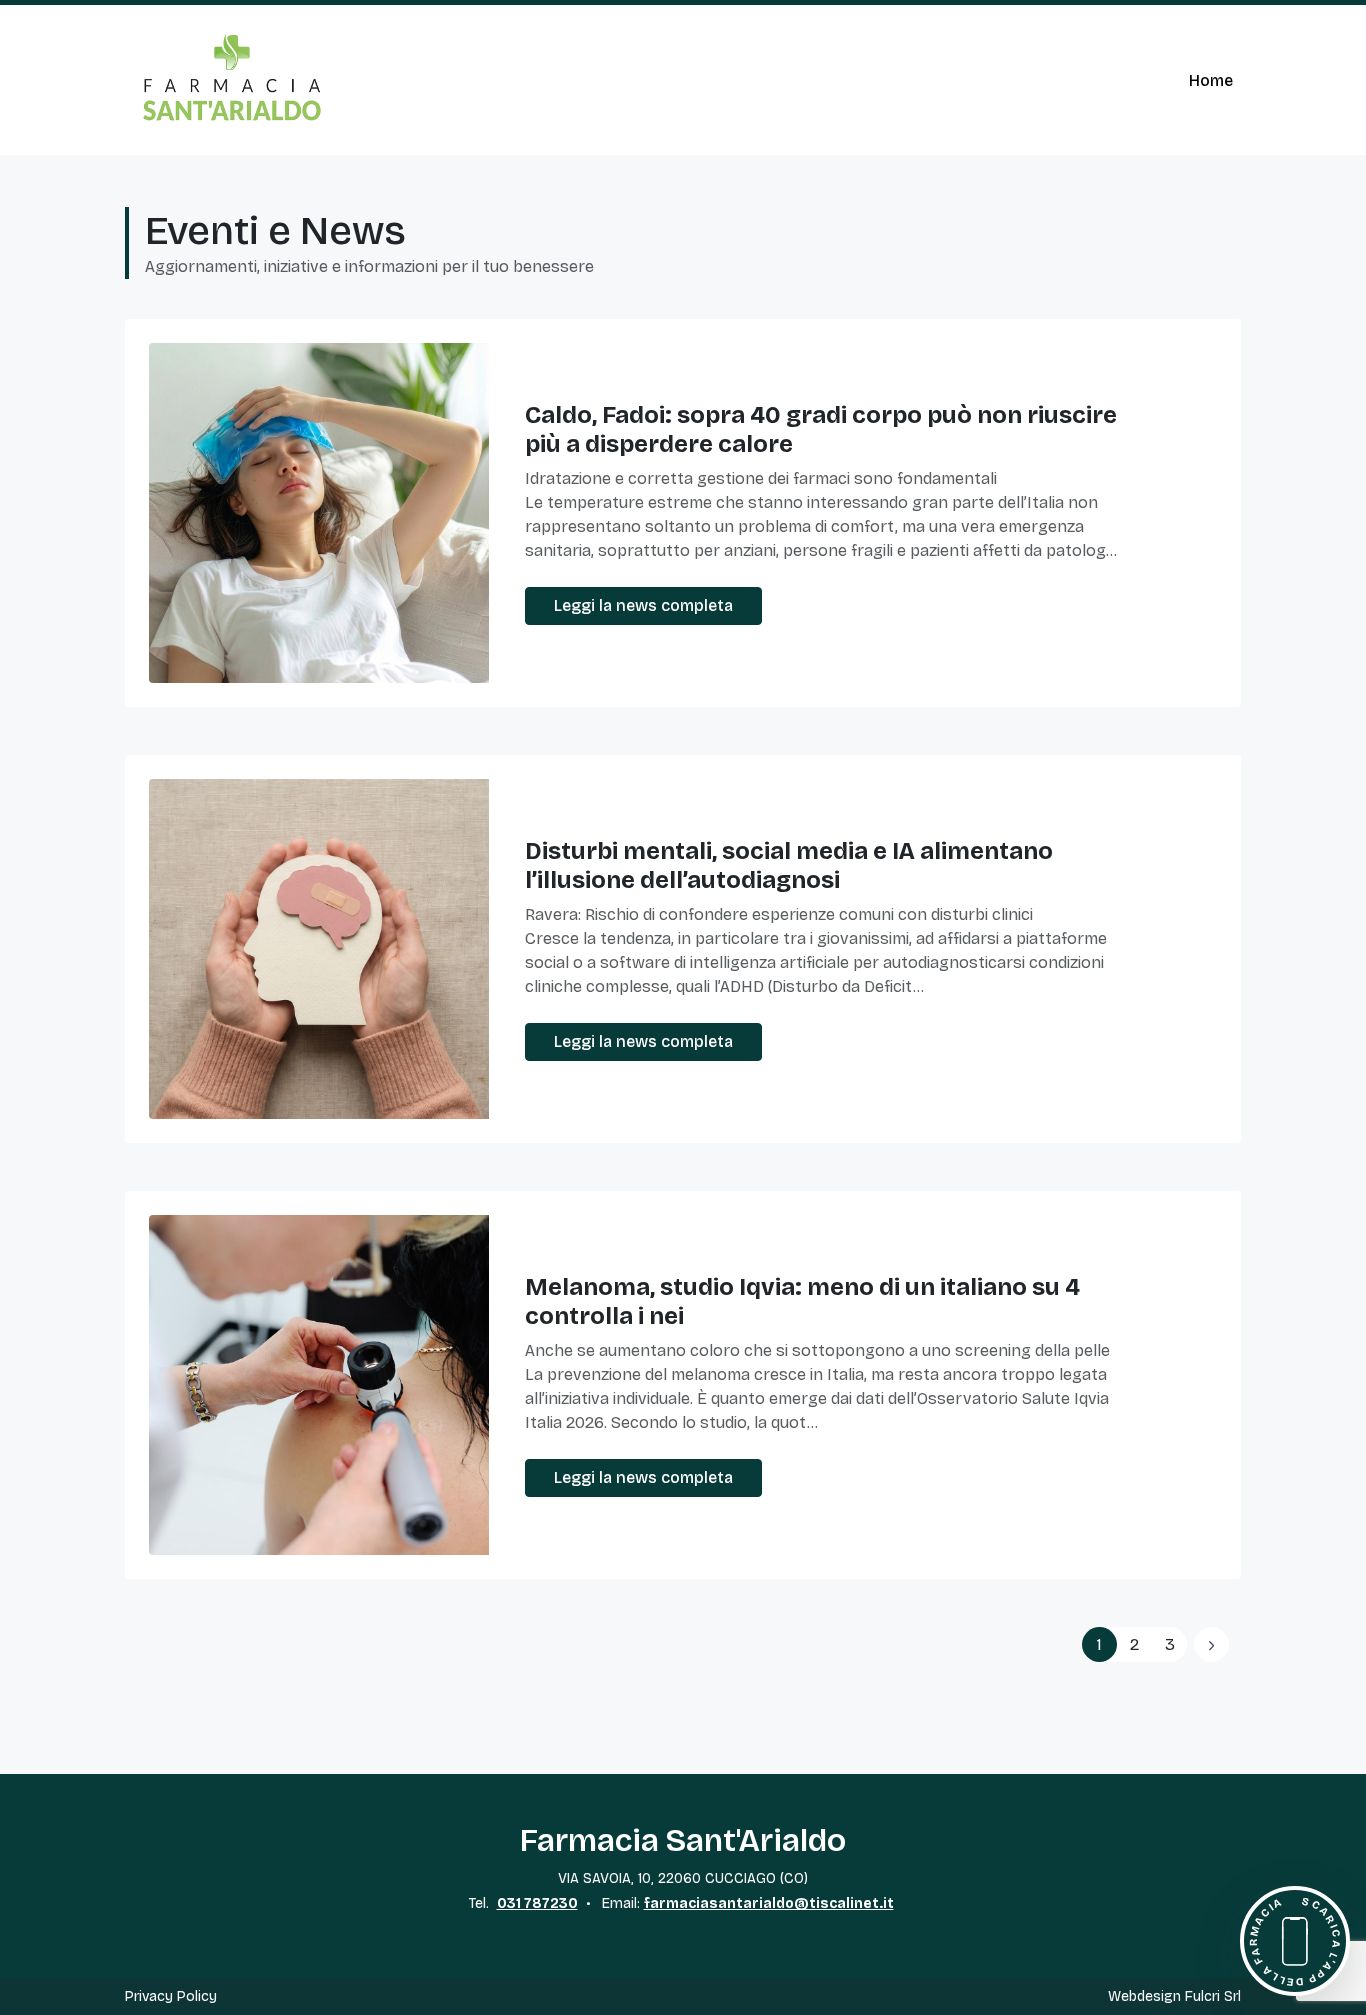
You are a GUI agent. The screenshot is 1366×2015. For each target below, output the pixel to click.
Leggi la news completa (643, 605)
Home (1211, 80)
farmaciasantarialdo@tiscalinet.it (769, 1903)
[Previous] (1211, 1644)
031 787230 (537, 1903)
